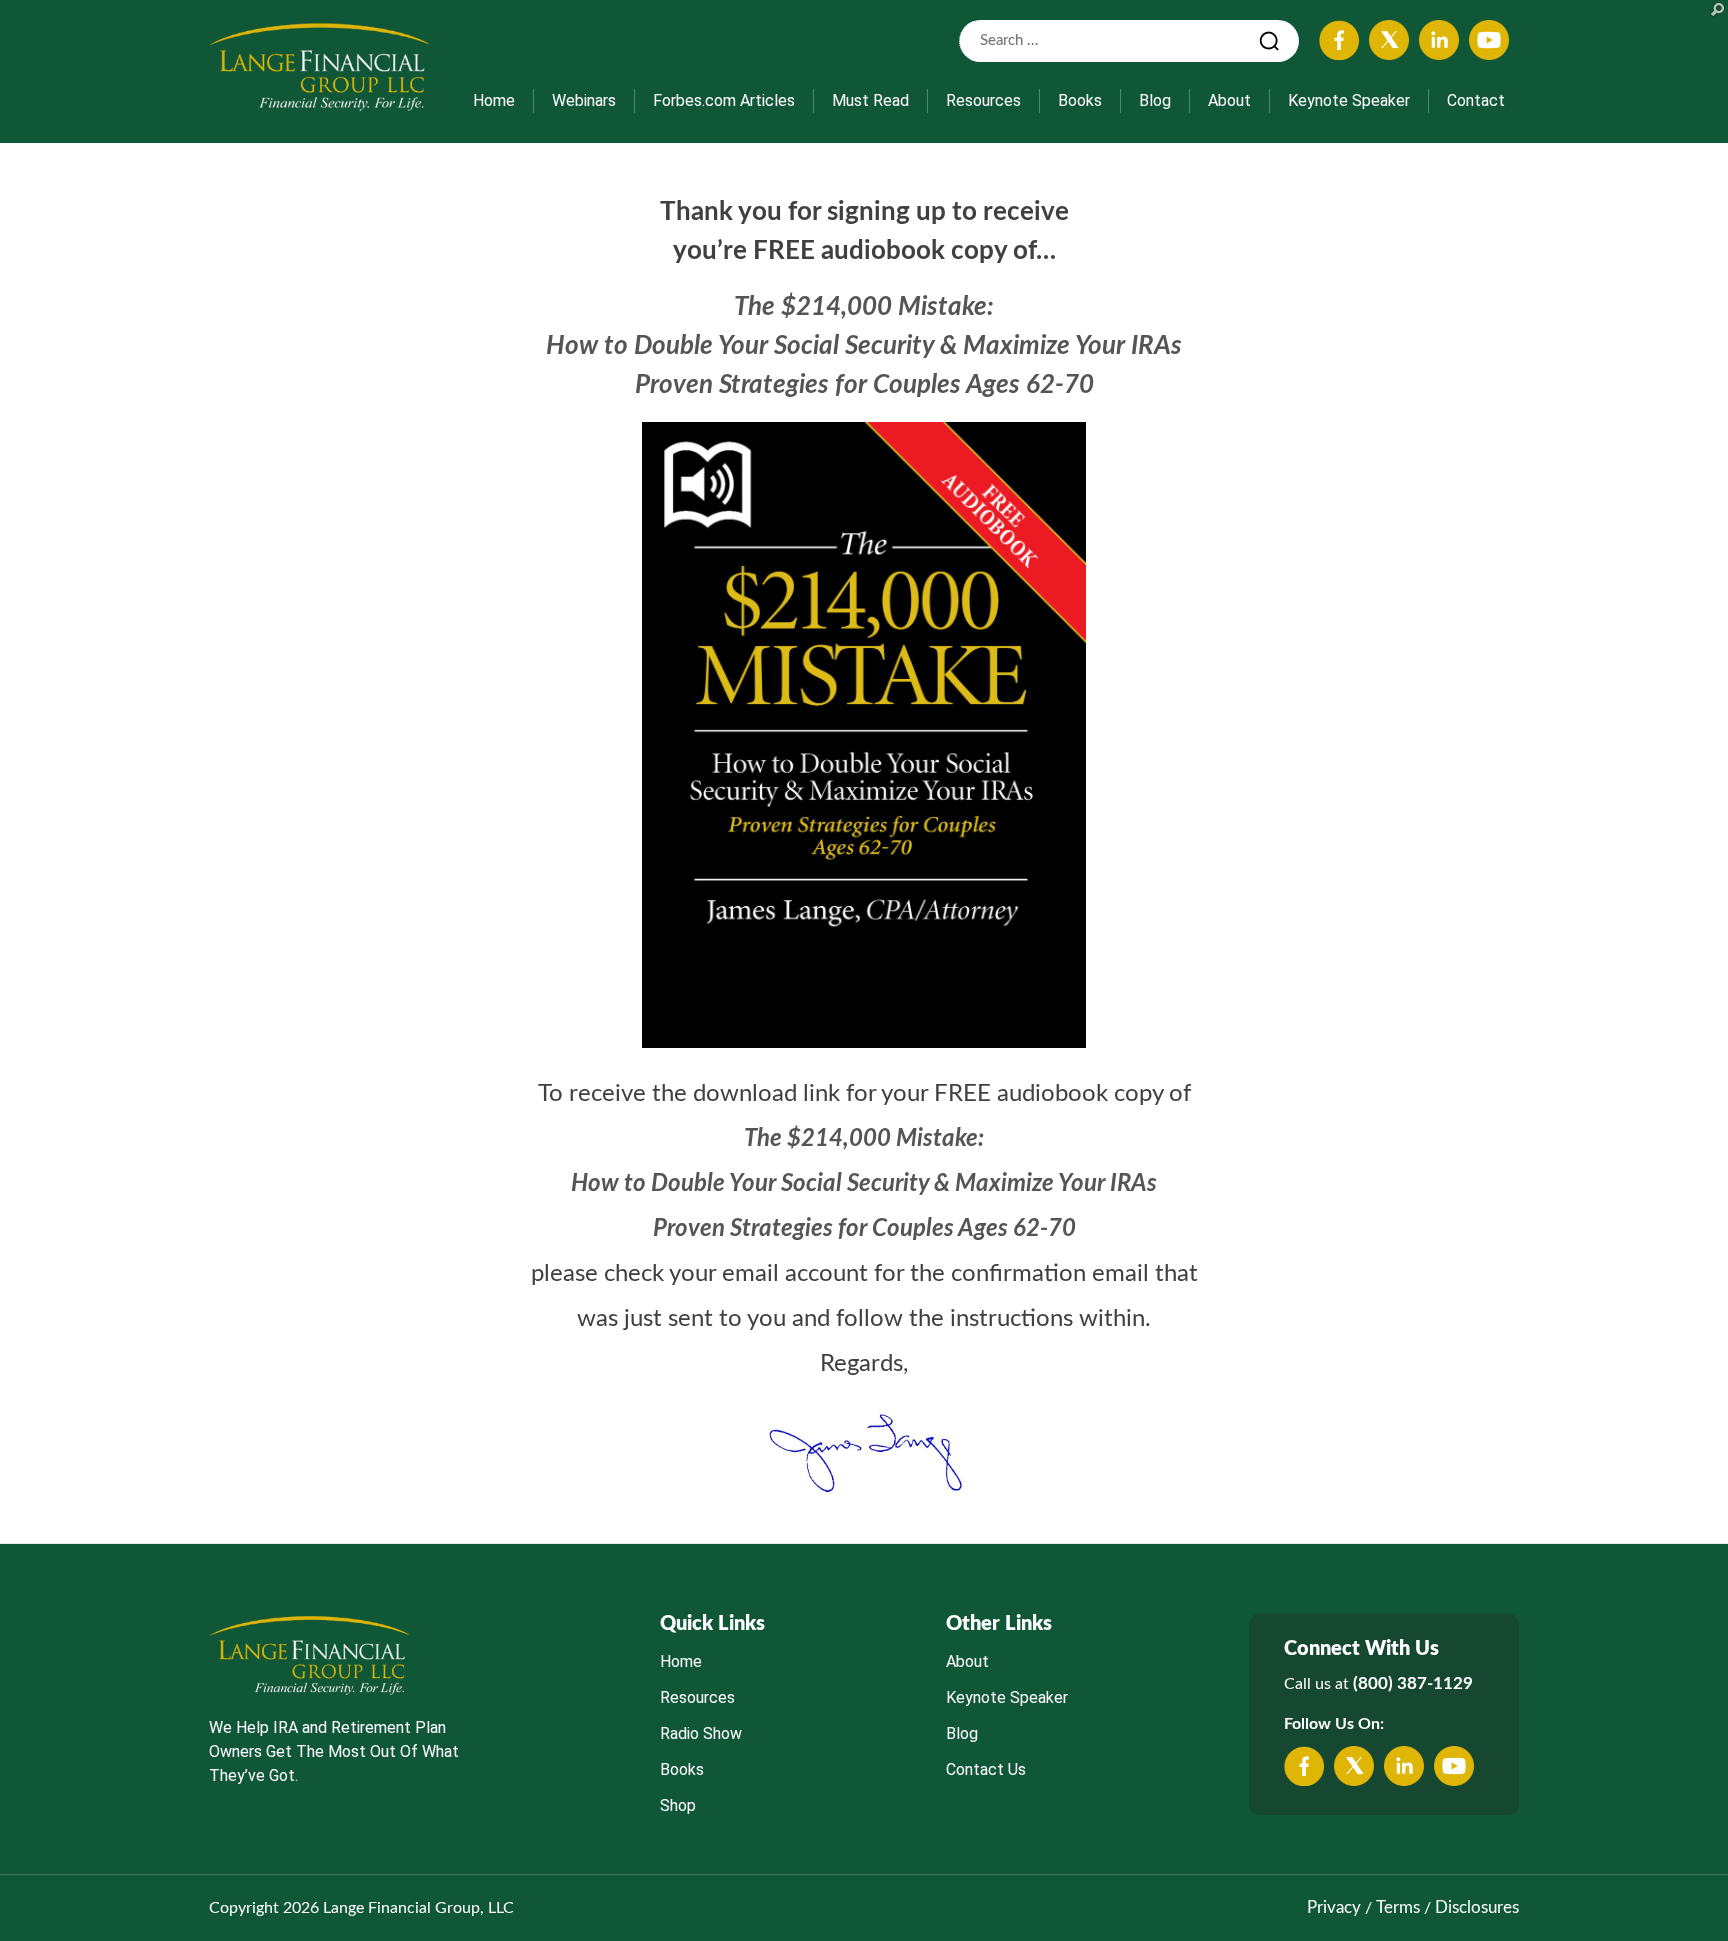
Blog (1155, 100)
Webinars (584, 100)
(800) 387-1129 (1413, 1683)
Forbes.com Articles (724, 100)
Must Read (870, 100)
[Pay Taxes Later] (319, 66)
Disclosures (1477, 1907)
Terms (1398, 1907)
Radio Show (701, 1733)
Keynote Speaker (1349, 100)
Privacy (1334, 1907)
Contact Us (986, 1769)
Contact (1476, 100)
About (1229, 100)
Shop (678, 1805)
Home (494, 100)
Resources (983, 100)
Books (1080, 100)
